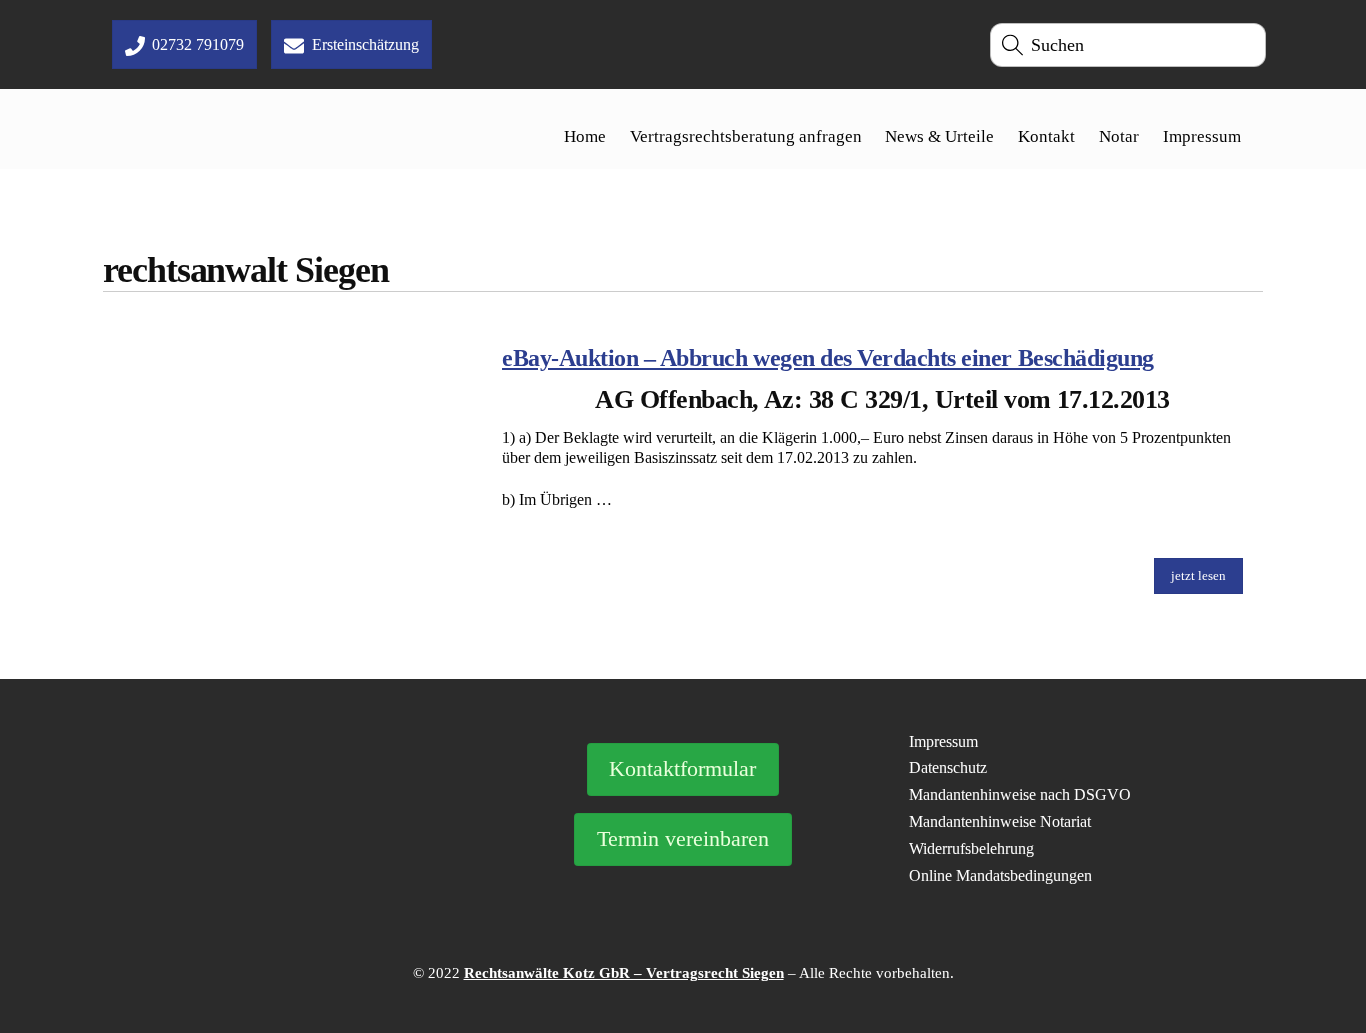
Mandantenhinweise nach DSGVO (1020, 794)
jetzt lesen (1198, 575)
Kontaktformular (682, 769)
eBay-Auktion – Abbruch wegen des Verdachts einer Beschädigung (828, 358)
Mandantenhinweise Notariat (1000, 821)
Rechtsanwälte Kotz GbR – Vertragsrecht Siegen (624, 973)
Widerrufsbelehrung (971, 848)
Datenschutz (948, 767)
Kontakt (1046, 136)
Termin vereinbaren (683, 839)
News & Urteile (939, 136)
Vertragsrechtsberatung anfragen (746, 136)
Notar (1119, 136)
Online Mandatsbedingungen (1000, 875)
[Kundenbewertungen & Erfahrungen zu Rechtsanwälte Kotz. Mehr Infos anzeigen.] (290, 847)
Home (585, 136)
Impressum (1202, 136)
